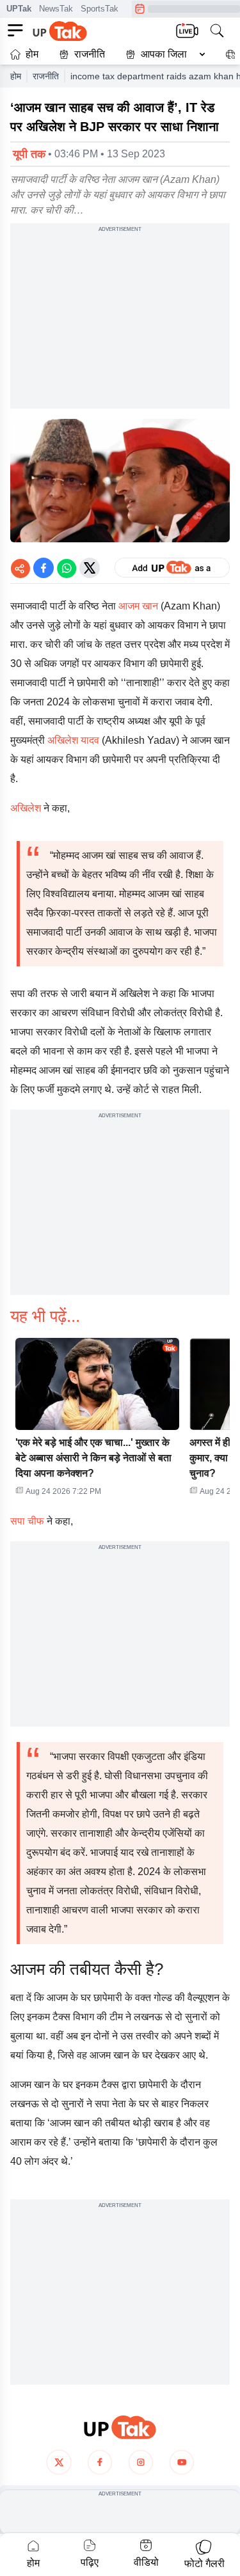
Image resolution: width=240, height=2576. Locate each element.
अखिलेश (26, 808)
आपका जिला (164, 54)
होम (32, 54)
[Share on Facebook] (44, 568)
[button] (163, 54)
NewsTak (56, 9)
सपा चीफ (27, 1521)
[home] (120, 2427)
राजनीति (90, 54)
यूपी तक (29, 154)
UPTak (19, 9)
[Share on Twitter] (90, 568)
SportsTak (100, 9)
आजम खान (138, 606)
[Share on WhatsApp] (67, 568)
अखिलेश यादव (73, 740)
